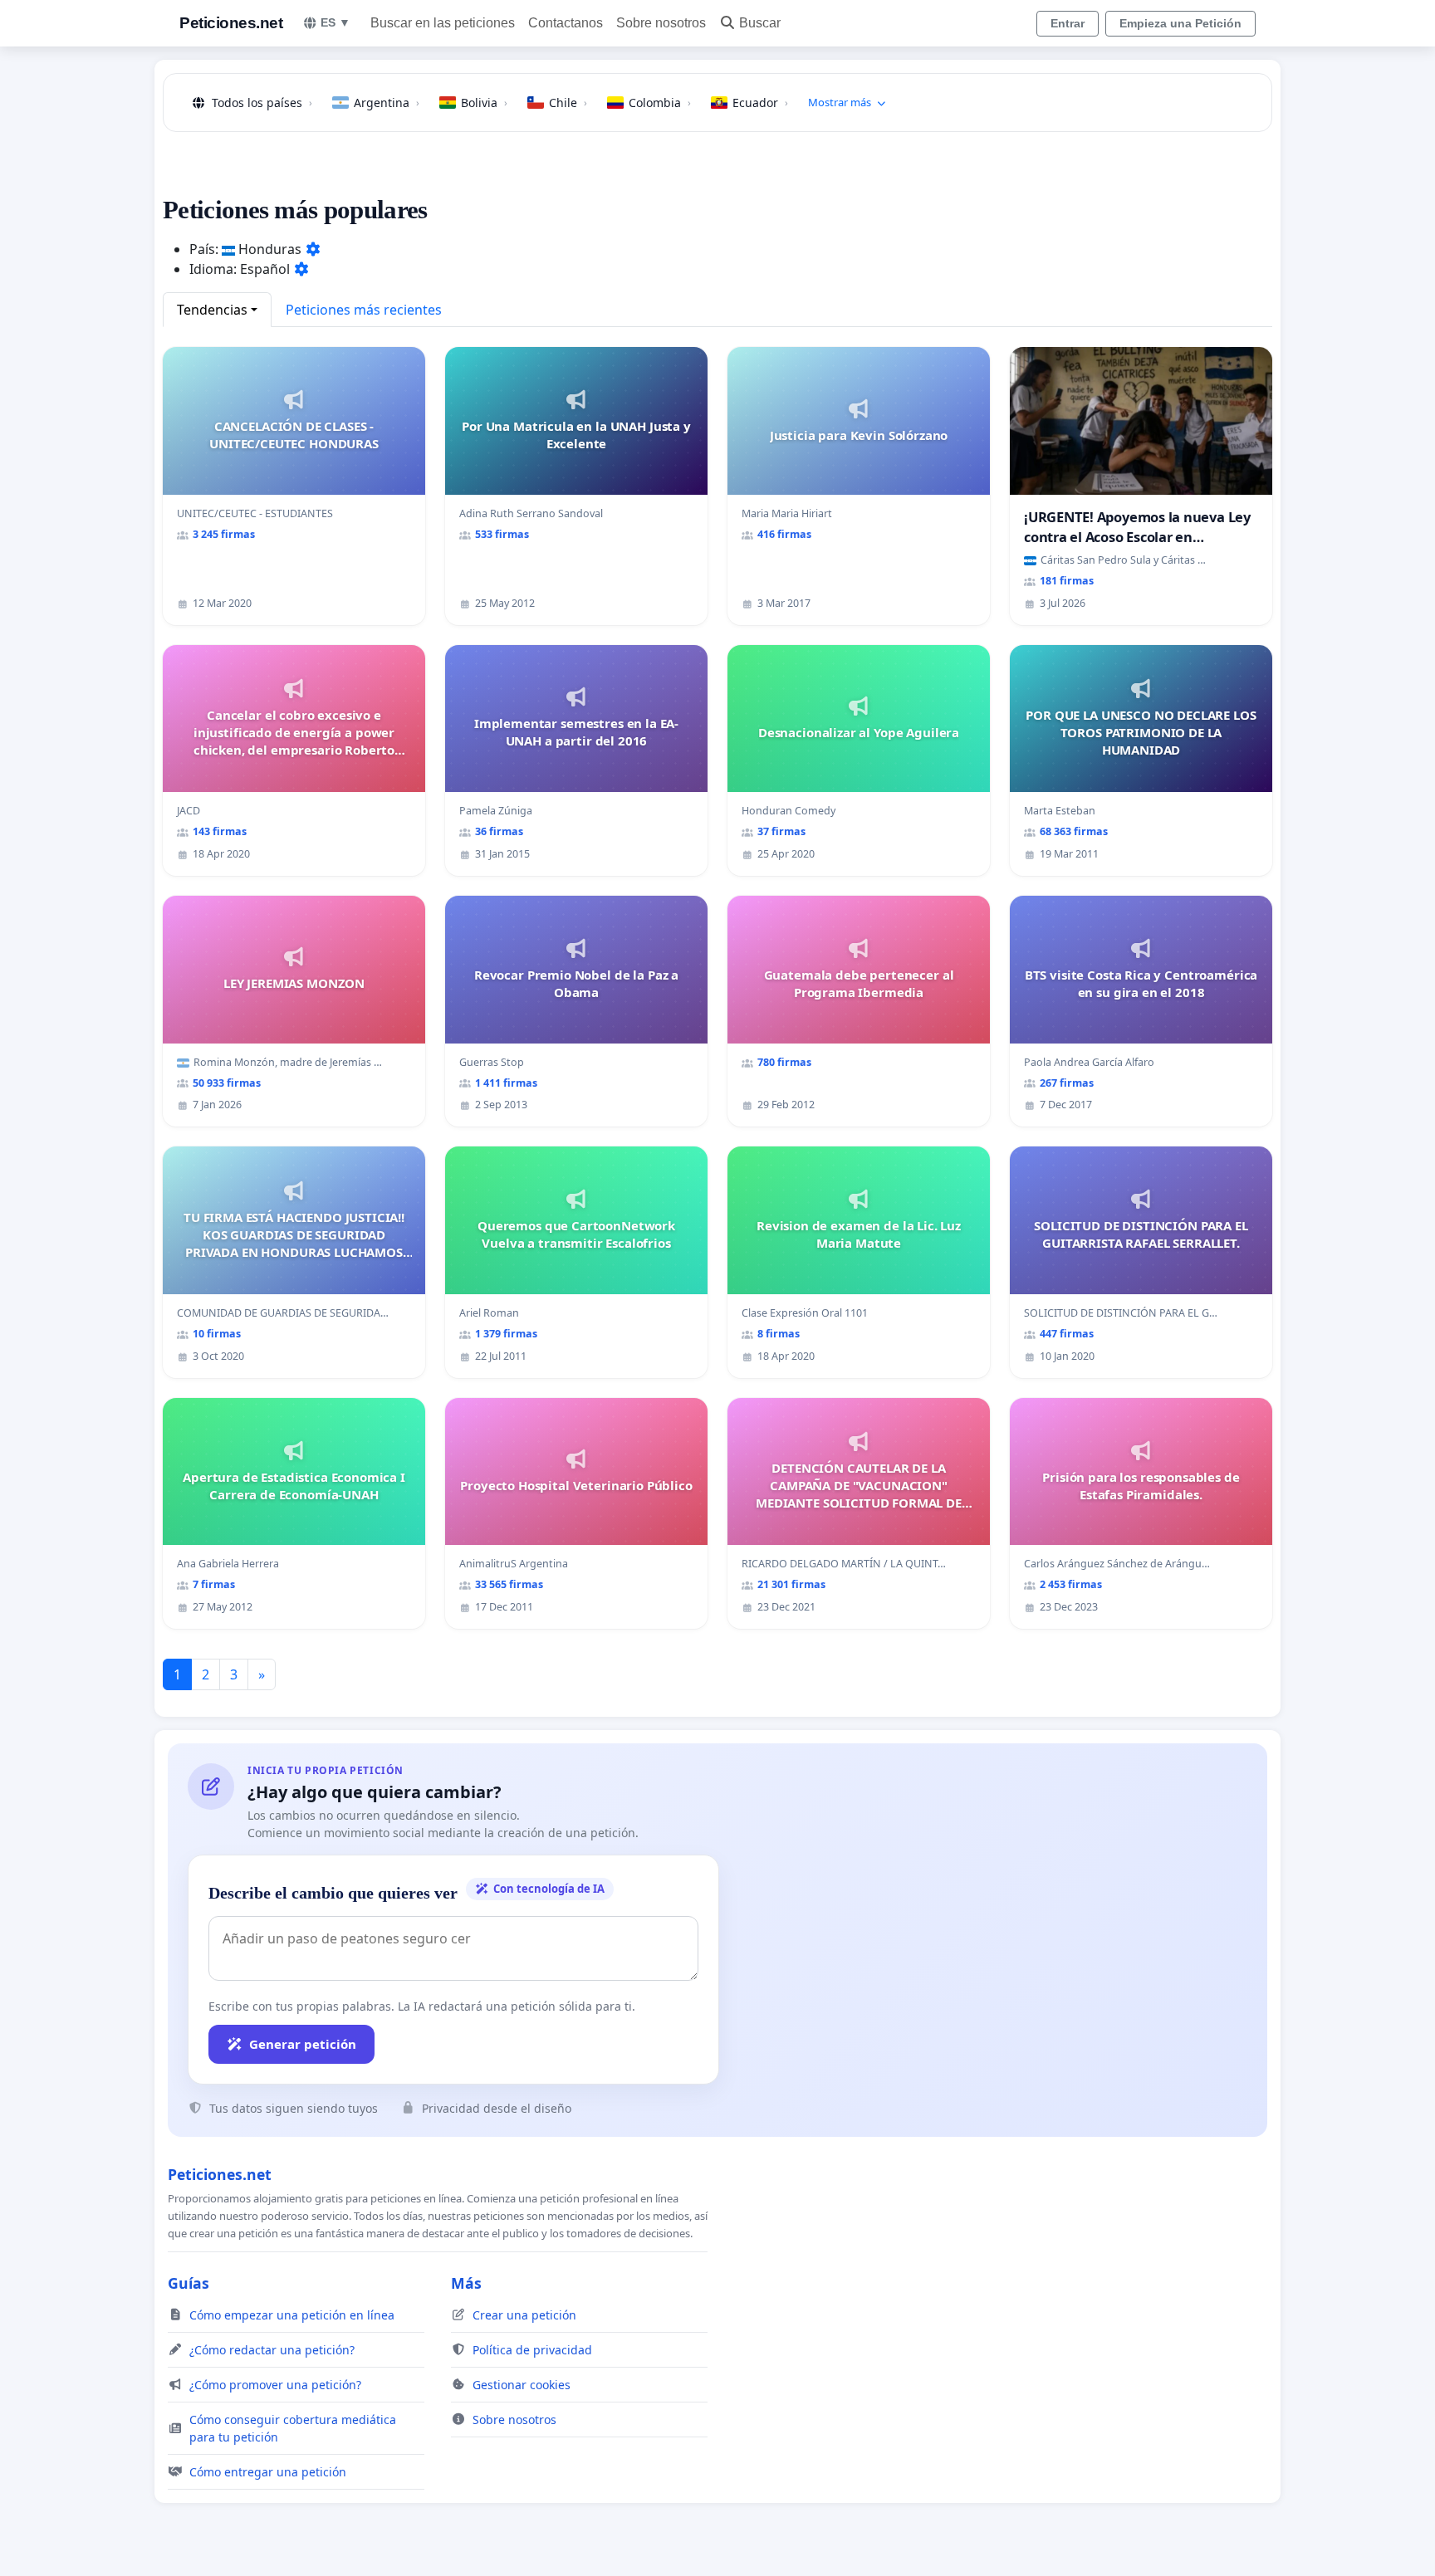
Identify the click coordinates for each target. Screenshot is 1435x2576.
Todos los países (262, 103)
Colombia (660, 103)
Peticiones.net (231, 23)
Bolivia (484, 103)
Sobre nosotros (661, 23)
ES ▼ (335, 22)
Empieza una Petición (1180, 23)
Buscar (760, 23)
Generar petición (303, 2044)
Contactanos (566, 23)
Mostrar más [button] (840, 102)
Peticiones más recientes (364, 310)
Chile (568, 103)
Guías (189, 2283)
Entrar (1068, 23)
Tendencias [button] (212, 310)
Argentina (387, 103)
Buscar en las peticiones (443, 23)
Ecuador (760, 103)
